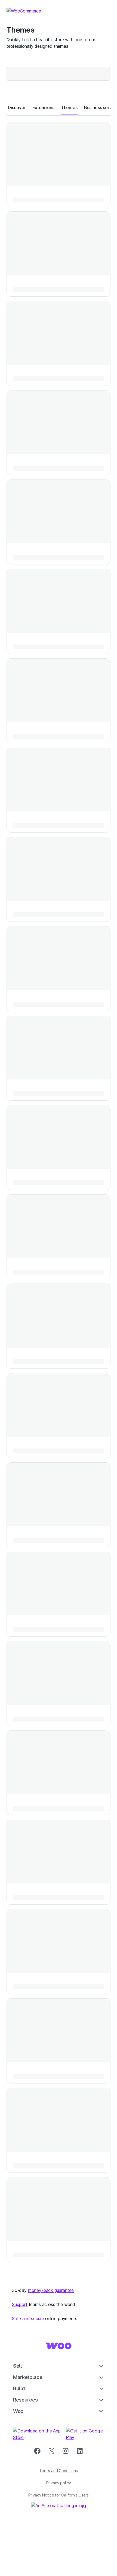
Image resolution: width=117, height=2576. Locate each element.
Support (20, 2304)
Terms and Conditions (59, 2471)
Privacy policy (59, 2483)
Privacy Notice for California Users (59, 2495)
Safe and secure (28, 2318)
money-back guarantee (51, 2290)
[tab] (17, 107)
